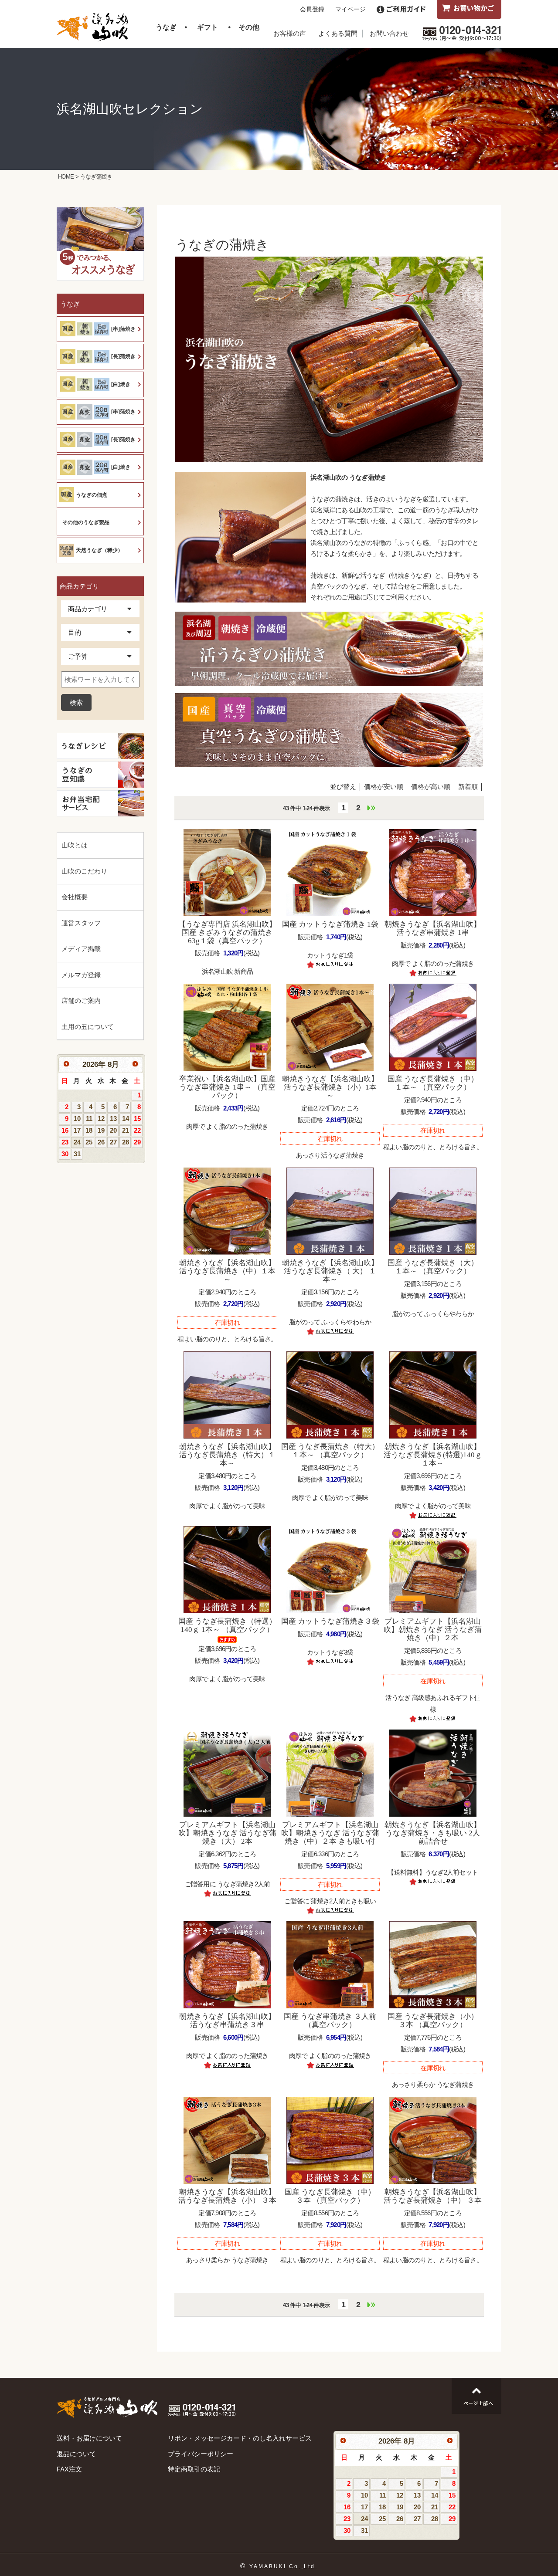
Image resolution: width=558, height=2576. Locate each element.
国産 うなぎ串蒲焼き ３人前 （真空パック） (330, 2021)
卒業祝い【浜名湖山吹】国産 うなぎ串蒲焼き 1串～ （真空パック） (227, 1087)
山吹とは (75, 845)
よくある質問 (338, 33)
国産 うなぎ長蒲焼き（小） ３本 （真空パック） (433, 2021)
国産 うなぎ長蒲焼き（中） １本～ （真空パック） (433, 1083)
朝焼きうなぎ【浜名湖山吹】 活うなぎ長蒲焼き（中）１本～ (227, 1271)
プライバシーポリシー (201, 2454)
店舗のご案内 (81, 1000)
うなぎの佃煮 (92, 495)
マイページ (350, 9)
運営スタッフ (81, 923)
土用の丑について (88, 1027)
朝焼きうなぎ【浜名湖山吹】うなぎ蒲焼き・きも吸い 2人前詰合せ (433, 1833)
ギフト (208, 27)
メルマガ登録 (81, 975)
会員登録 (312, 9)
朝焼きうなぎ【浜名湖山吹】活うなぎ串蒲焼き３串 (227, 2021)
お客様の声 (290, 33)
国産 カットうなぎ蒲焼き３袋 (330, 1621)
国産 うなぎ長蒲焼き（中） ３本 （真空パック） (330, 2196)
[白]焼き (121, 384)
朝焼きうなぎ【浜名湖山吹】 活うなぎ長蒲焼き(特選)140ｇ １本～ (433, 1455)
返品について (76, 2454)
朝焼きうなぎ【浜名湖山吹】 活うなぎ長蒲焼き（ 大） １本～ (330, 1271)
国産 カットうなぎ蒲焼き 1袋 (330, 924)
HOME (66, 177)
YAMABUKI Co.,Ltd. (284, 2566)
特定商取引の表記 (194, 2469)
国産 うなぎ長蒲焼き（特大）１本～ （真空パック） (330, 1451)
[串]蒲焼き (123, 329)
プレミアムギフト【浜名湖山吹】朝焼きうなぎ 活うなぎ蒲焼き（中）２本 (433, 1630)
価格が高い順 (431, 787)
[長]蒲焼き (123, 356)
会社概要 (75, 897)
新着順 (468, 787)
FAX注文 (69, 2469)
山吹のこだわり (84, 871)
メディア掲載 (81, 949)
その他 (249, 27)
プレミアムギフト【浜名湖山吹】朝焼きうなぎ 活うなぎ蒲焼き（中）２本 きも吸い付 (330, 1833)
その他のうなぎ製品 (86, 522)
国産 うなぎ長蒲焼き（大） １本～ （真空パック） (433, 1267)
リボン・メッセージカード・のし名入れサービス (240, 2438)
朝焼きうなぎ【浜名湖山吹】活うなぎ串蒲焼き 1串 (433, 928)
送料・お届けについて (89, 2438)
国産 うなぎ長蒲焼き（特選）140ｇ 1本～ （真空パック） (227, 1625)
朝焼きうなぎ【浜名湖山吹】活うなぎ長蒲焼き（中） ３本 (433, 2196)
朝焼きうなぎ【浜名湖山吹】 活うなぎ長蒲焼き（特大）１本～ (227, 1455)
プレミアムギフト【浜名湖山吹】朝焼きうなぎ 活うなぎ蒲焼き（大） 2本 (227, 1833)
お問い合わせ (389, 33)
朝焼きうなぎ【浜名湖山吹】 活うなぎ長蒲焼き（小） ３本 (227, 2196)
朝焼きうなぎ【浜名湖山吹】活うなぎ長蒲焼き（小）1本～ (330, 1087)
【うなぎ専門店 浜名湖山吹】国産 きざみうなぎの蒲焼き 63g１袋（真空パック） (227, 933)
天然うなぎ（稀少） (99, 550)
